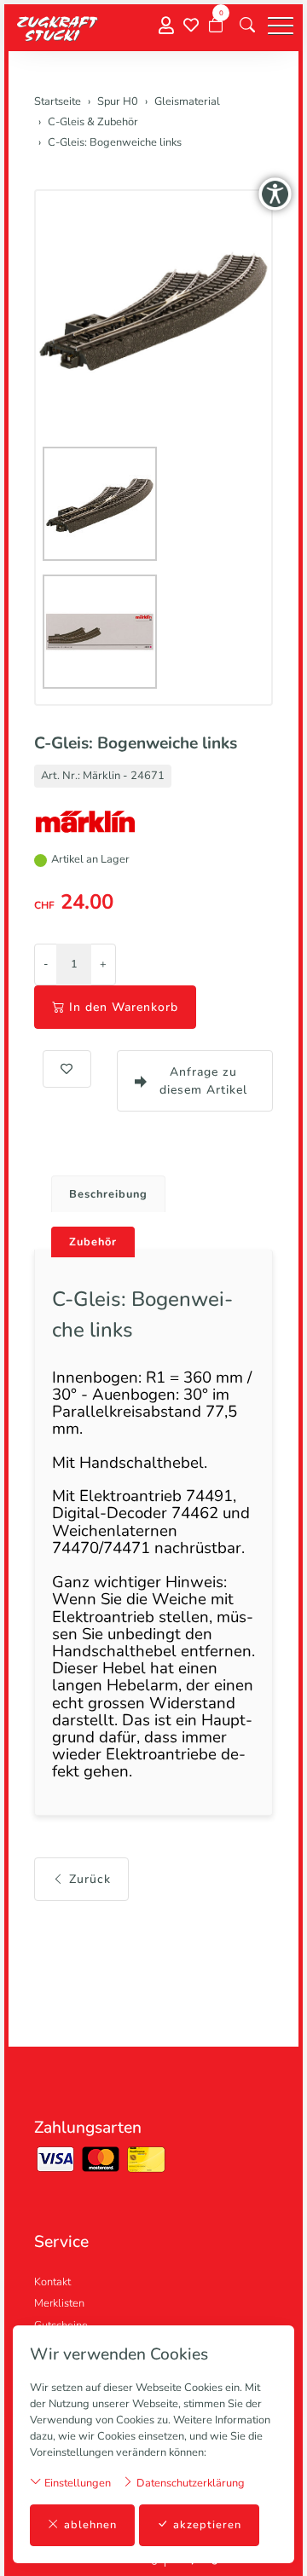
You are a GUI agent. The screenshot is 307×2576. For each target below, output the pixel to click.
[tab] (102, 1190)
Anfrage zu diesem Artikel (203, 1081)
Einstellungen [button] (76, 2483)
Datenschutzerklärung (189, 2483)
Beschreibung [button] (108, 1194)
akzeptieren (207, 2525)
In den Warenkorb (124, 1007)
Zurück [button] (90, 1879)
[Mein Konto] (166, 26)
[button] (247, 26)
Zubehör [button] (93, 1242)
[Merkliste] (191, 26)
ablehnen (90, 2525)
